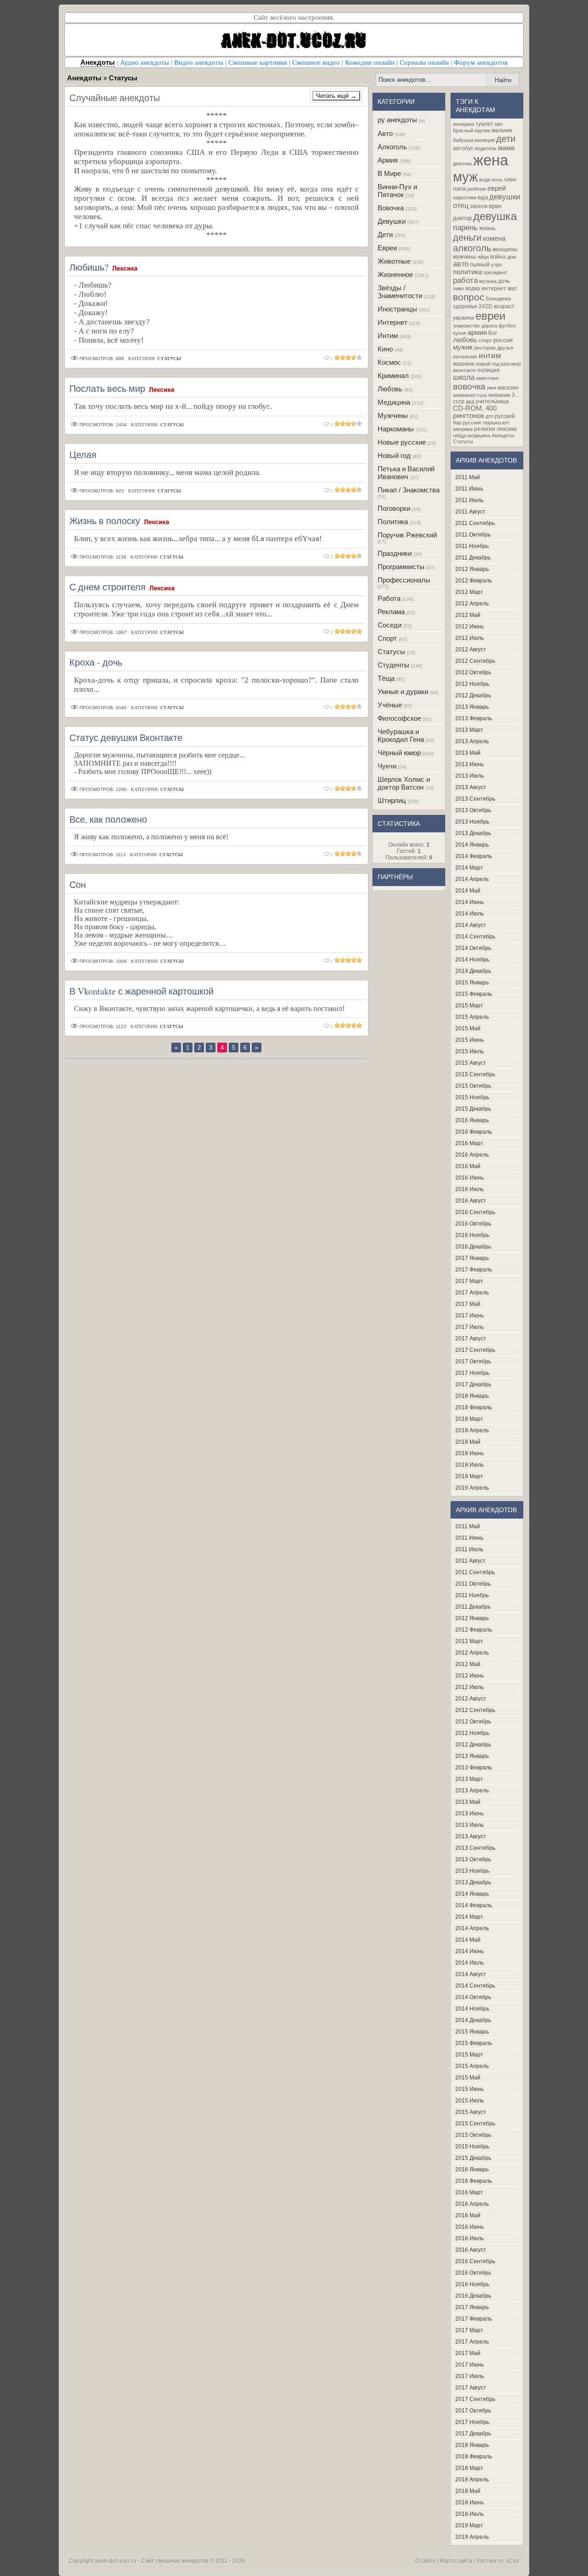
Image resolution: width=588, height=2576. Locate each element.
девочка (462, 164)
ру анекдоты (397, 120)
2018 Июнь (469, 1453)
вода (485, 180)
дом (512, 257)
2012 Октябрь (473, 672)
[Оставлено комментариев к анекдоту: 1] (327, 961)
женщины (505, 249)
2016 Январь (472, 1120)
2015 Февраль (474, 994)
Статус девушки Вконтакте (126, 737)
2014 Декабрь (473, 971)
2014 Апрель (472, 879)
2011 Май (468, 477)
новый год (487, 364)
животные (487, 378)
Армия (388, 160)
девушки (505, 197)
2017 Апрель (472, 1293)
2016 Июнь (469, 1178)
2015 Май (468, 1028)
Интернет (393, 322)
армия (477, 333)
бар (457, 423)
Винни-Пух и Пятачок (397, 191)
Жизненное (395, 274)
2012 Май (468, 615)
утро (496, 265)
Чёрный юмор (399, 753)
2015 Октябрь (473, 1086)
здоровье (465, 306)
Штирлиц (392, 800)
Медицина (394, 402)
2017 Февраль (474, 1270)
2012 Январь (472, 569)
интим (490, 356)
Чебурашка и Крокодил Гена (401, 735)
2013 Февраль (474, 718)
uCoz (512, 2561)
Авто (385, 133)
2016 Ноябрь (472, 1235)
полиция (489, 370)
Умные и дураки (403, 692)
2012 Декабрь (473, 695)
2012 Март (469, 592)
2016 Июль (469, 1189)
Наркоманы (396, 429)
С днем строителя (107, 587)
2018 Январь (472, 1396)
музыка (488, 281)
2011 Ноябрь (472, 546)
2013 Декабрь (473, 833)
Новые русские (402, 442)
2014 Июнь (469, 902)
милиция (485, 140)
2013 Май (468, 753)
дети (506, 139)
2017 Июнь (469, 1316)
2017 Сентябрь (475, 1350)
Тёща (386, 678)
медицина (479, 435)
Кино (385, 349)
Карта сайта (456, 2561)
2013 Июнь (469, 764)
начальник (465, 356)
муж (465, 177)
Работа (389, 598)
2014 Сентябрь (475, 937)
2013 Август (471, 787)
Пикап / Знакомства (409, 490)
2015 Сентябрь (475, 1074)
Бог (493, 333)
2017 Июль (469, 1327)
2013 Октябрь (473, 810)
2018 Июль (469, 1465)
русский (505, 416)
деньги (467, 237)
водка (473, 288)
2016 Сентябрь (475, 1212)
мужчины (465, 257)
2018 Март (469, 1419)
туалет (484, 124)
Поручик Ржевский (407, 535)
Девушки (392, 221)
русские (472, 423)
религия (485, 429)
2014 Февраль (474, 856)
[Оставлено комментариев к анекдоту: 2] (327, 557)
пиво (458, 288)
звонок (479, 206)
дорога (489, 326)
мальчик (502, 130)
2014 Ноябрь (472, 960)
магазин (508, 388)
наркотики (465, 198)
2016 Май (468, 1166)
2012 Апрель (472, 604)
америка (463, 429)
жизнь (487, 228)
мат (512, 288)
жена (491, 160)
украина (464, 318)
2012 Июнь (469, 627)
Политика (393, 522)
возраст (504, 306)
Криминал (393, 376)
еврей (497, 188)
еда (483, 197)
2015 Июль (469, 1051)
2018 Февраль (474, 1407)
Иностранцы (397, 309)
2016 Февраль (474, 1132)
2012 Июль (469, 638)
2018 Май (468, 1442)
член (510, 180)
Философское (399, 718)
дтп (489, 416)
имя (492, 388)
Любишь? (89, 267)
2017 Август (471, 1339)
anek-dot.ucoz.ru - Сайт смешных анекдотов (152, 2561)
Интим (388, 336)
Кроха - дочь (96, 662)
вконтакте (464, 370)
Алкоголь (392, 147)
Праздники (395, 553)
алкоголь (472, 248)
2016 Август (471, 1201)
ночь (497, 180)
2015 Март (469, 1006)
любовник (499, 395)
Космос (389, 362)
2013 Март (469, 730)
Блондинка (498, 299)
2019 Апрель (472, 1488)
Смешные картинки (258, 62)
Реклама (391, 612)
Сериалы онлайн (424, 62)
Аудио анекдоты (144, 62)
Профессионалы (404, 580)
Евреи (387, 248)
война (498, 257)
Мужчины (393, 415)
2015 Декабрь (473, 1109)
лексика (507, 429)
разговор (511, 364)
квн (499, 124)
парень (465, 227)
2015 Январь (472, 983)
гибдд (459, 435)
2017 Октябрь (473, 1361)
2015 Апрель (472, 1017)
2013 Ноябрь (472, 822)
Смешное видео (316, 62)
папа (459, 189)
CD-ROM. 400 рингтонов (475, 412)
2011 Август (470, 512)
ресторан (485, 348)
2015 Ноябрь (472, 1097)
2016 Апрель (472, 1155)
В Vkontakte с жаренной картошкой (141, 991)
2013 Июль (469, 776)
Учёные (390, 705)
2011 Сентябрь (475, 523)
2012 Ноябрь (472, 684)
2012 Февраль (474, 581)
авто (461, 264)
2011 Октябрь (473, 535)
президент (495, 272)
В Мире (389, 173)
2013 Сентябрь (475, 799)
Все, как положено (108, 819)
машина (464, 364)
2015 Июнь (469, 1040)
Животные (394, 261)
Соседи (390, 625)
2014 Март (469, 868)
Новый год (394, 455)
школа (464, 377)
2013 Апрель (472, 741)
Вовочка (391, 208)
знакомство (466, 326)
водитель (486, 148)
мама (506, 148)
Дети (385, 234)
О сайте (426, 2561)
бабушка (463, 140)
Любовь (390, 389)
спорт (485, 340)
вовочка (469, 387)
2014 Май (468, 891)
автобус (463, 148)
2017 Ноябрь (472, 1373)
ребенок (477, 189)
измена (494, 238)
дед (470, 401)
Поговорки (394, 508)
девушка (495, 216)
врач (495, 206)
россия (503, 340)
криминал (464, 395)
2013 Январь (472, 707)
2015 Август (471, 1063)
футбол (507, 326)
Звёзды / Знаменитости (400, 292)
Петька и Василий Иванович (406, 473)
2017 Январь (472, 1258)
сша (482, 395)
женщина (464, 124)
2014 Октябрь (473, 948)
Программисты (401, 567)
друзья (505, 348)
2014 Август (471, 925)
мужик (463, 347)
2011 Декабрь (473, 558)
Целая (83, 455)
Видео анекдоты (199, 62)
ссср (459, 401)
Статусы (391, 652)
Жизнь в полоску (105, 521)
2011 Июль (469, 500)
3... (515, 395)
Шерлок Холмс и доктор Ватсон (404, 783)
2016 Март (469, 1143)
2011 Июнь (469, 489)
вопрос (469, 297)
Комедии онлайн (370, 62)
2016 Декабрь (473, 1247)
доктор (462, 218)
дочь (504, 281)
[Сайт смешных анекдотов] (294, 54)
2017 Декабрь (473, 1384)
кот (506, 423)
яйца (483, 257)
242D (486, 306)
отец (461, 206)
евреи (490, 316)
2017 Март (469, 1281)
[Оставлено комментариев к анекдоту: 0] (327, 359)
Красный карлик (472, 130)
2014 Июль (469, 914)
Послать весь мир (107, 388)
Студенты (393, 665)
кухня (460, 333)
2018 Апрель (472, 1430)
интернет (494, 288)
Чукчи (387, 766)
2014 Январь (472, 845)
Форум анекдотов (481, 62)
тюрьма (492, 423)
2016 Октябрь (473, 1224)
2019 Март (469, 1476)
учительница (492, 401)
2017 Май (468, 1304)
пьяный (480, 265)
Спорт (387, 638)
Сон (78, 884)
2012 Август (471, 650)
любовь (465, 340)
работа (465, 280)
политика (467, 272)
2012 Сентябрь (475, 661)
